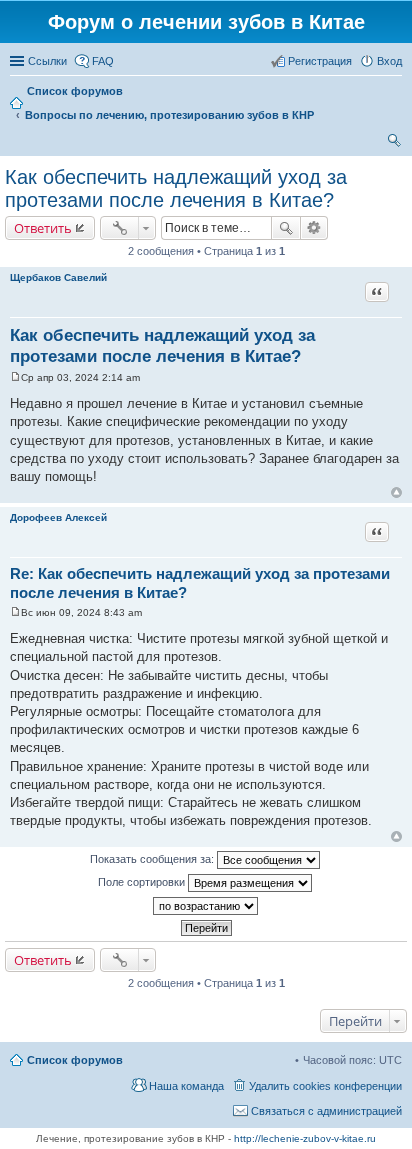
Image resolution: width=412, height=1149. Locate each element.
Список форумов (75, 1060)
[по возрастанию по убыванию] (206, 906)
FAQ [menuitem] (103, 61)
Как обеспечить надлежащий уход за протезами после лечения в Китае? (176, 188)
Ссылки (47, 61)
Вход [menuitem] (389, 61)
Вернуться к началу (396, 492)
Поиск (286, 228)
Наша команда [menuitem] (186, 1086)
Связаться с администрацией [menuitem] (326, 1111)
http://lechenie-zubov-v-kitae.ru (305, 1138)
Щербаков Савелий (58, 277)
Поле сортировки (143, 882)
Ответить (43, 228)
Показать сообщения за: (153, 859)
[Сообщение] (15, 377)
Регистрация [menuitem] (320, 61)
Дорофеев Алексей (58, 517)
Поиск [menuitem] (396, 143)
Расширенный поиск (314, 228)
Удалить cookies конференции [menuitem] (325, 1086)
